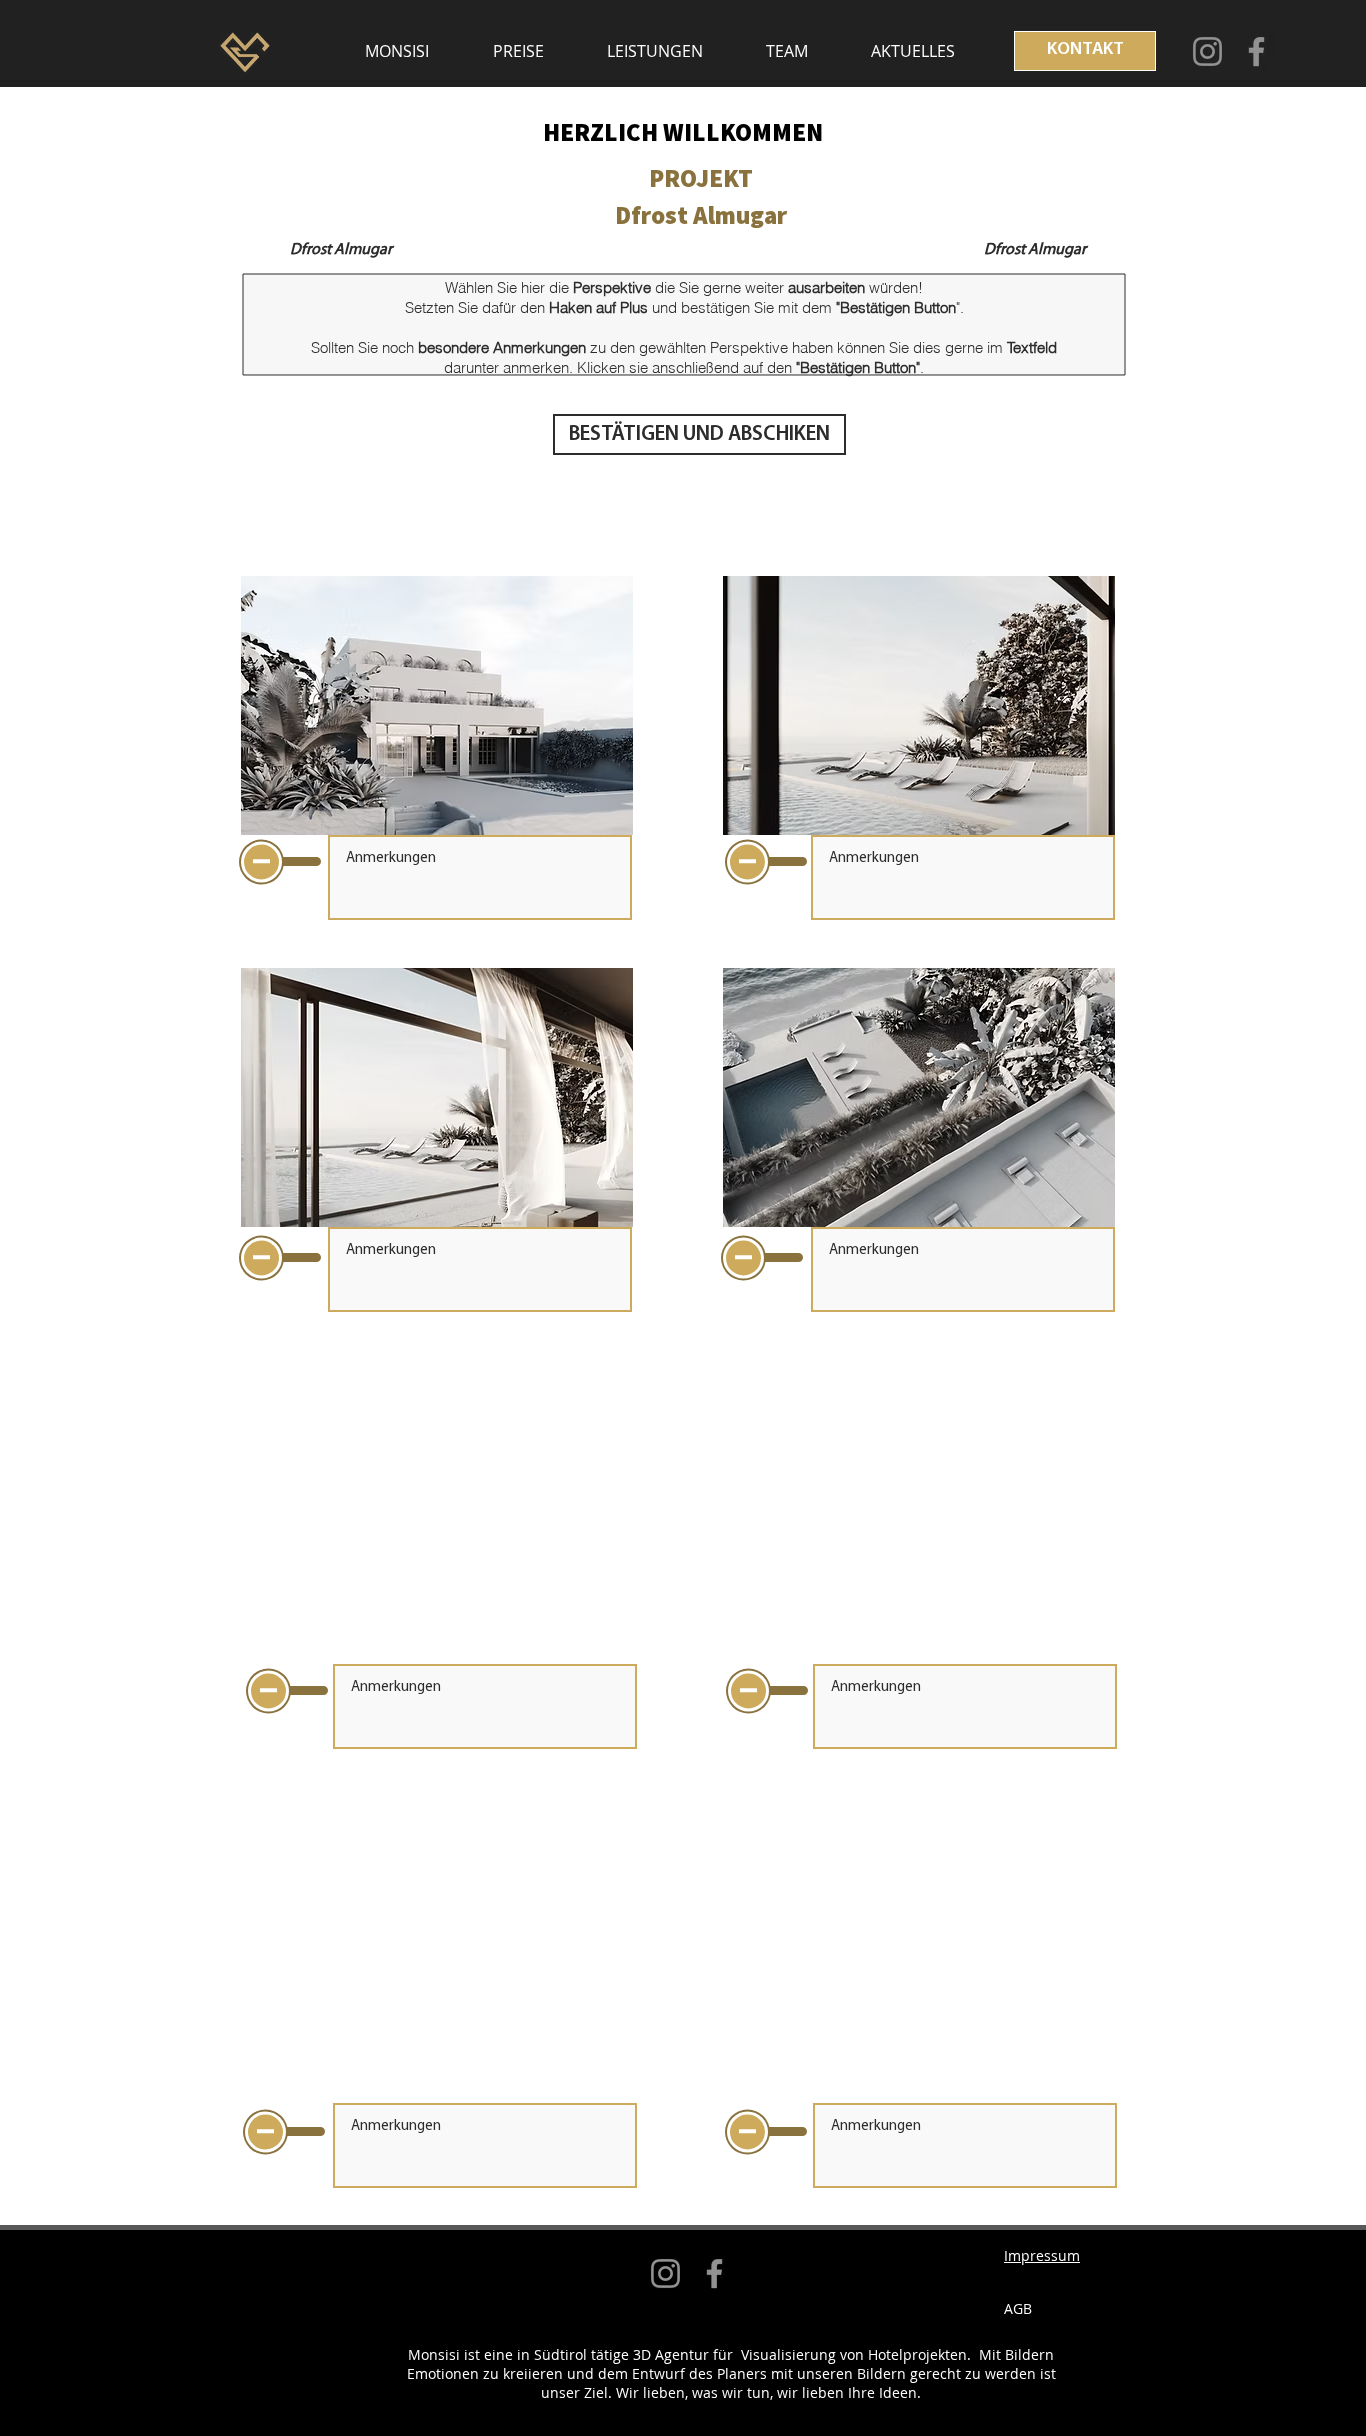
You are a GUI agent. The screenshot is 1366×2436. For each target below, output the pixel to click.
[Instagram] (1207, 51)
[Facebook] (1256, 51)
